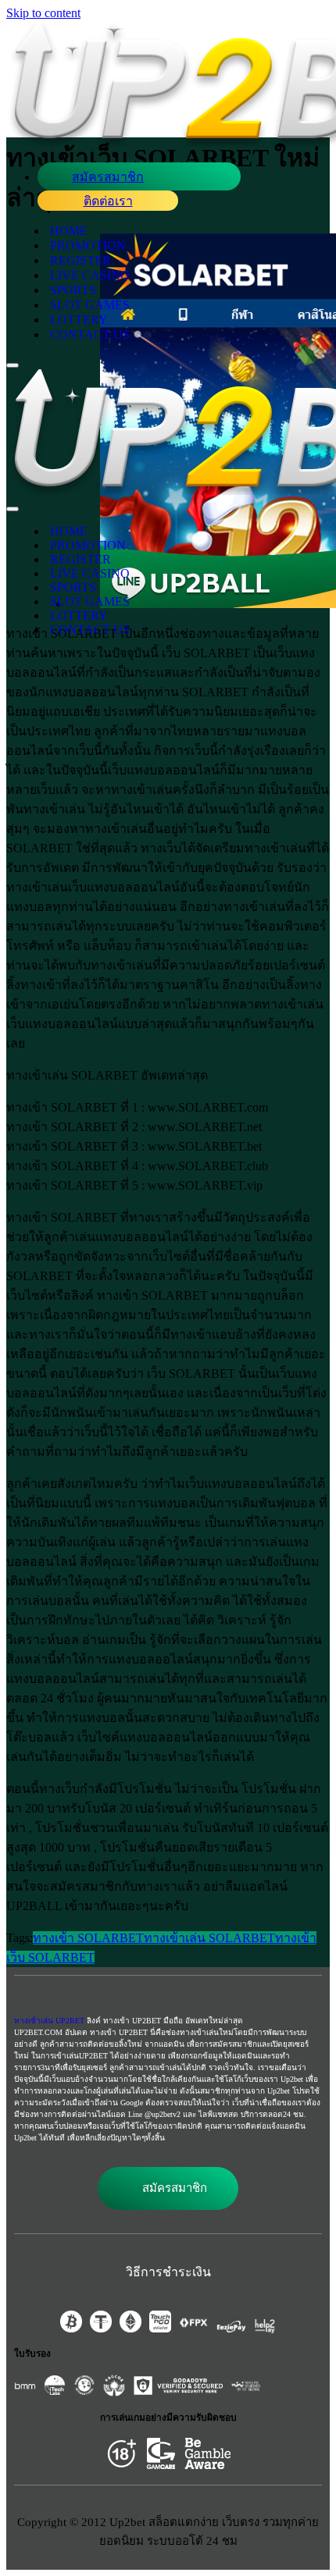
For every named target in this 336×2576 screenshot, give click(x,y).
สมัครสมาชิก (108, 177)
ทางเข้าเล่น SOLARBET (209, 1938)
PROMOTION (88, 246)
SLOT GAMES (90, 305)
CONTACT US (90, 334)
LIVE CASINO (90, 275)
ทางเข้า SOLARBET (88, 1938)
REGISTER (80, 260)
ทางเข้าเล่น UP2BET (49, 2021)
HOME (69, 231)
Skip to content (43, 13)
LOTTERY (79, 320)
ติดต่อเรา (108, 201)
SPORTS (73, 290)
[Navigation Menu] (13, 365)
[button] (168, 2188)
